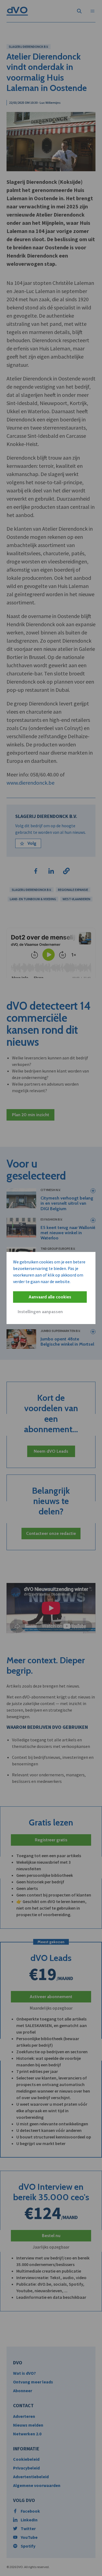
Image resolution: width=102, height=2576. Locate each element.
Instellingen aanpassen (40, 1312)
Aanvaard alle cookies (50, 1297)
